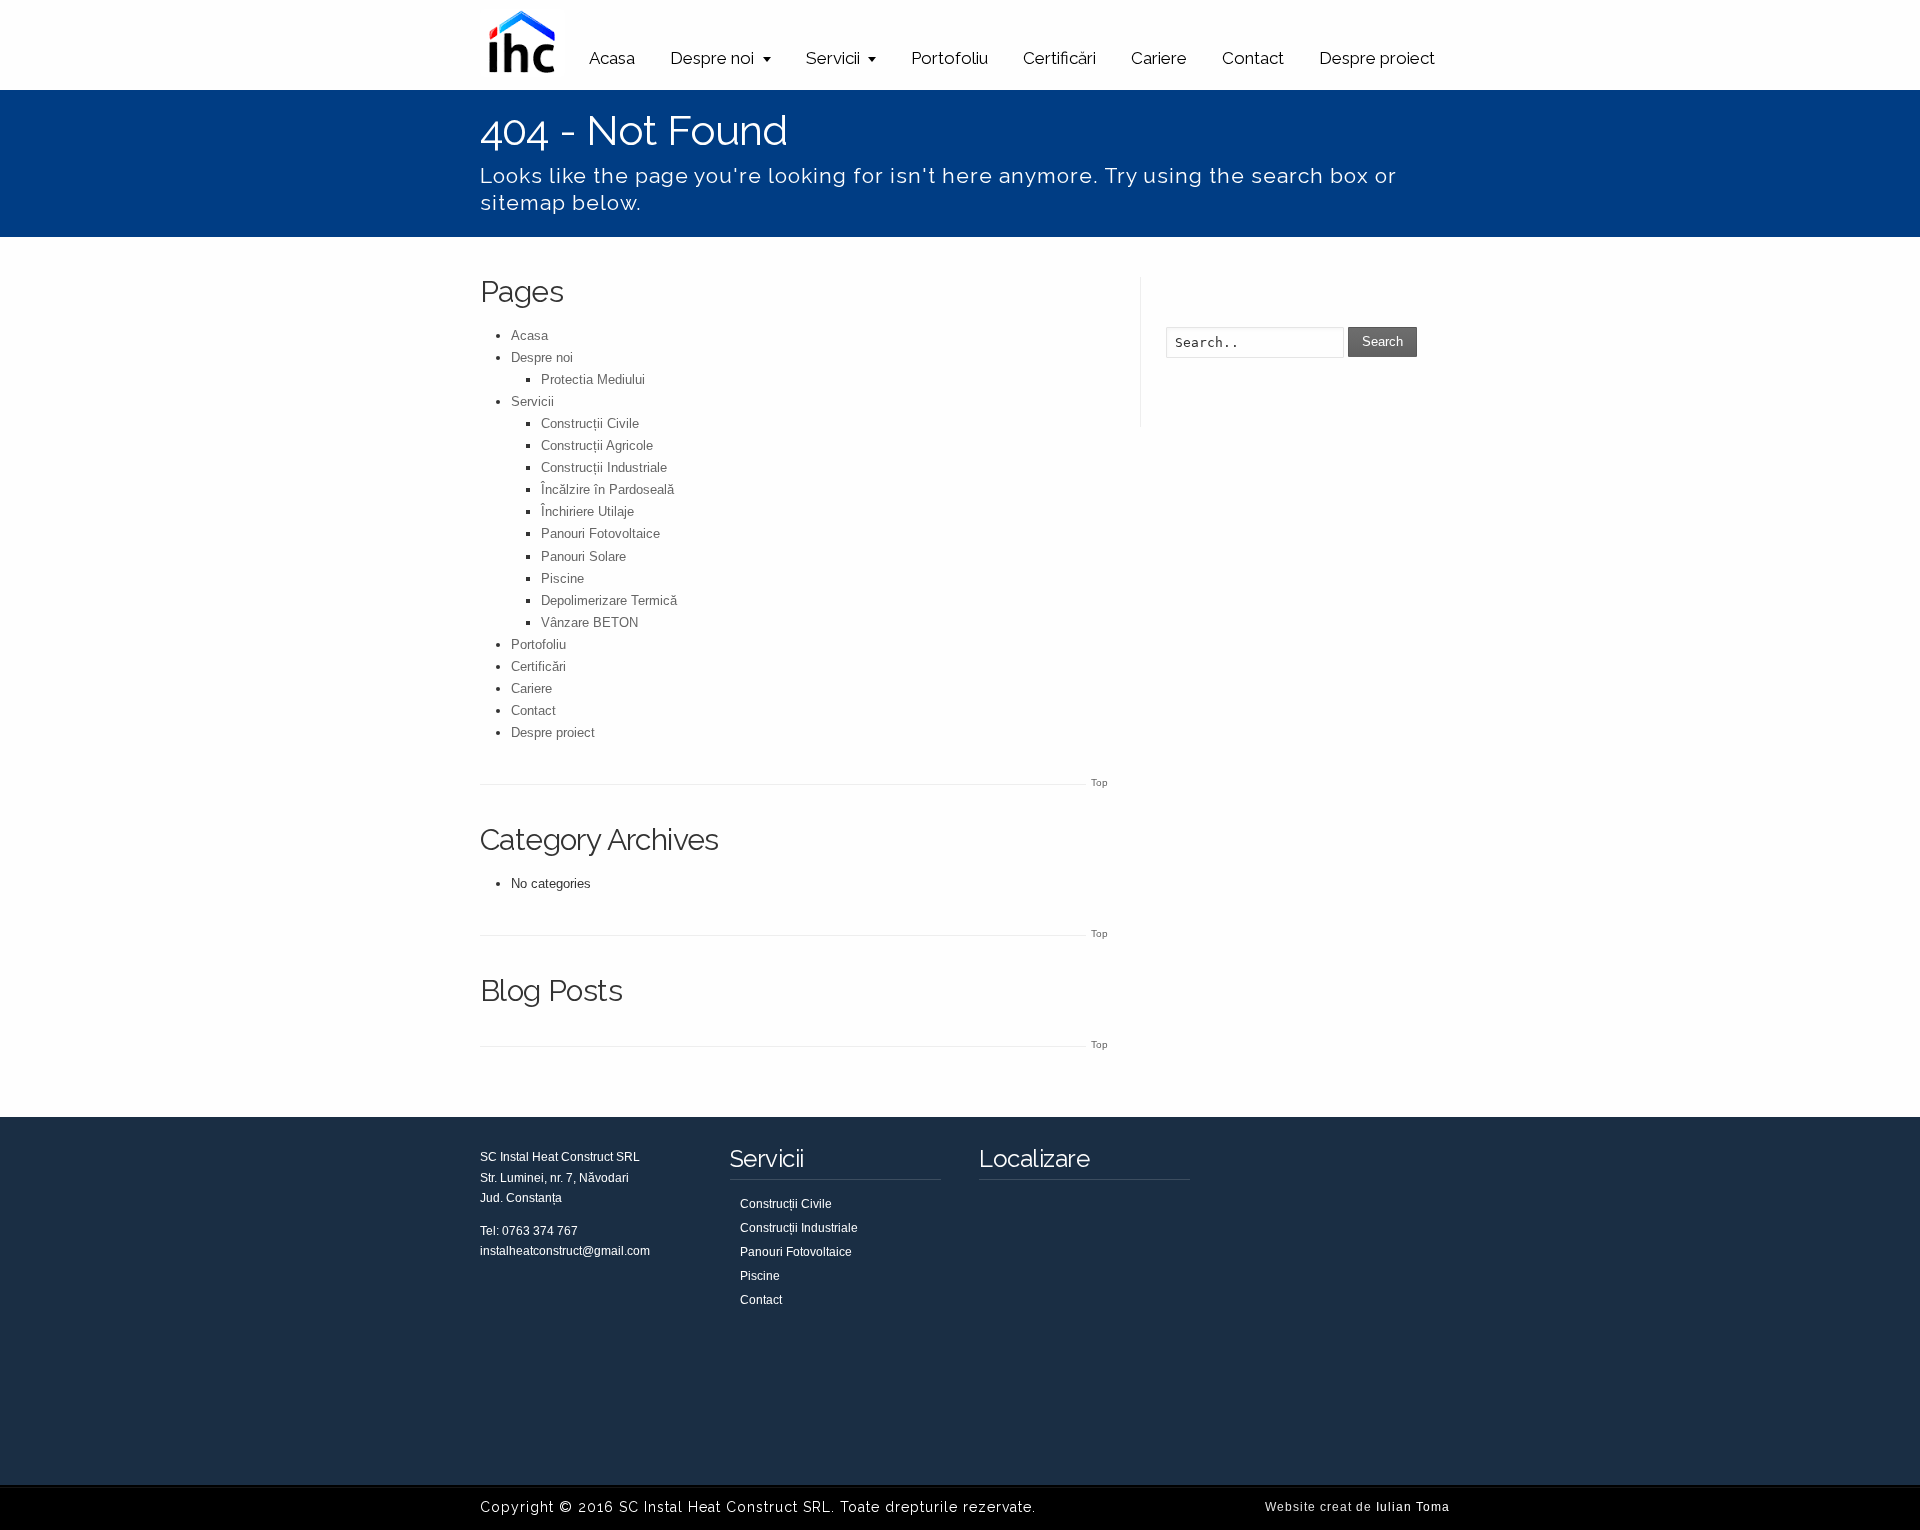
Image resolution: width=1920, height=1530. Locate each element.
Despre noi (712, 58)
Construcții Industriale (604, 467)
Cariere (1159, 58)
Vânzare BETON (589, 622)
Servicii (833, 58)
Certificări (1059, 58)
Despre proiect (1377, 58)
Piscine (562, 578)
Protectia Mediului (593, 379)
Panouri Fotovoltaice (600, 533)
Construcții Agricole (597, 445)
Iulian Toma (1413, 1507)
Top (1099, 782)
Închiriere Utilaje (587, 511)
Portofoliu (949, 58)
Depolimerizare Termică (609, 600)
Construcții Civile (590, 423)
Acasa (612, 58)
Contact (1253, 58)
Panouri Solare (583, 556)
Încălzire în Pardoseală (607, 489)
